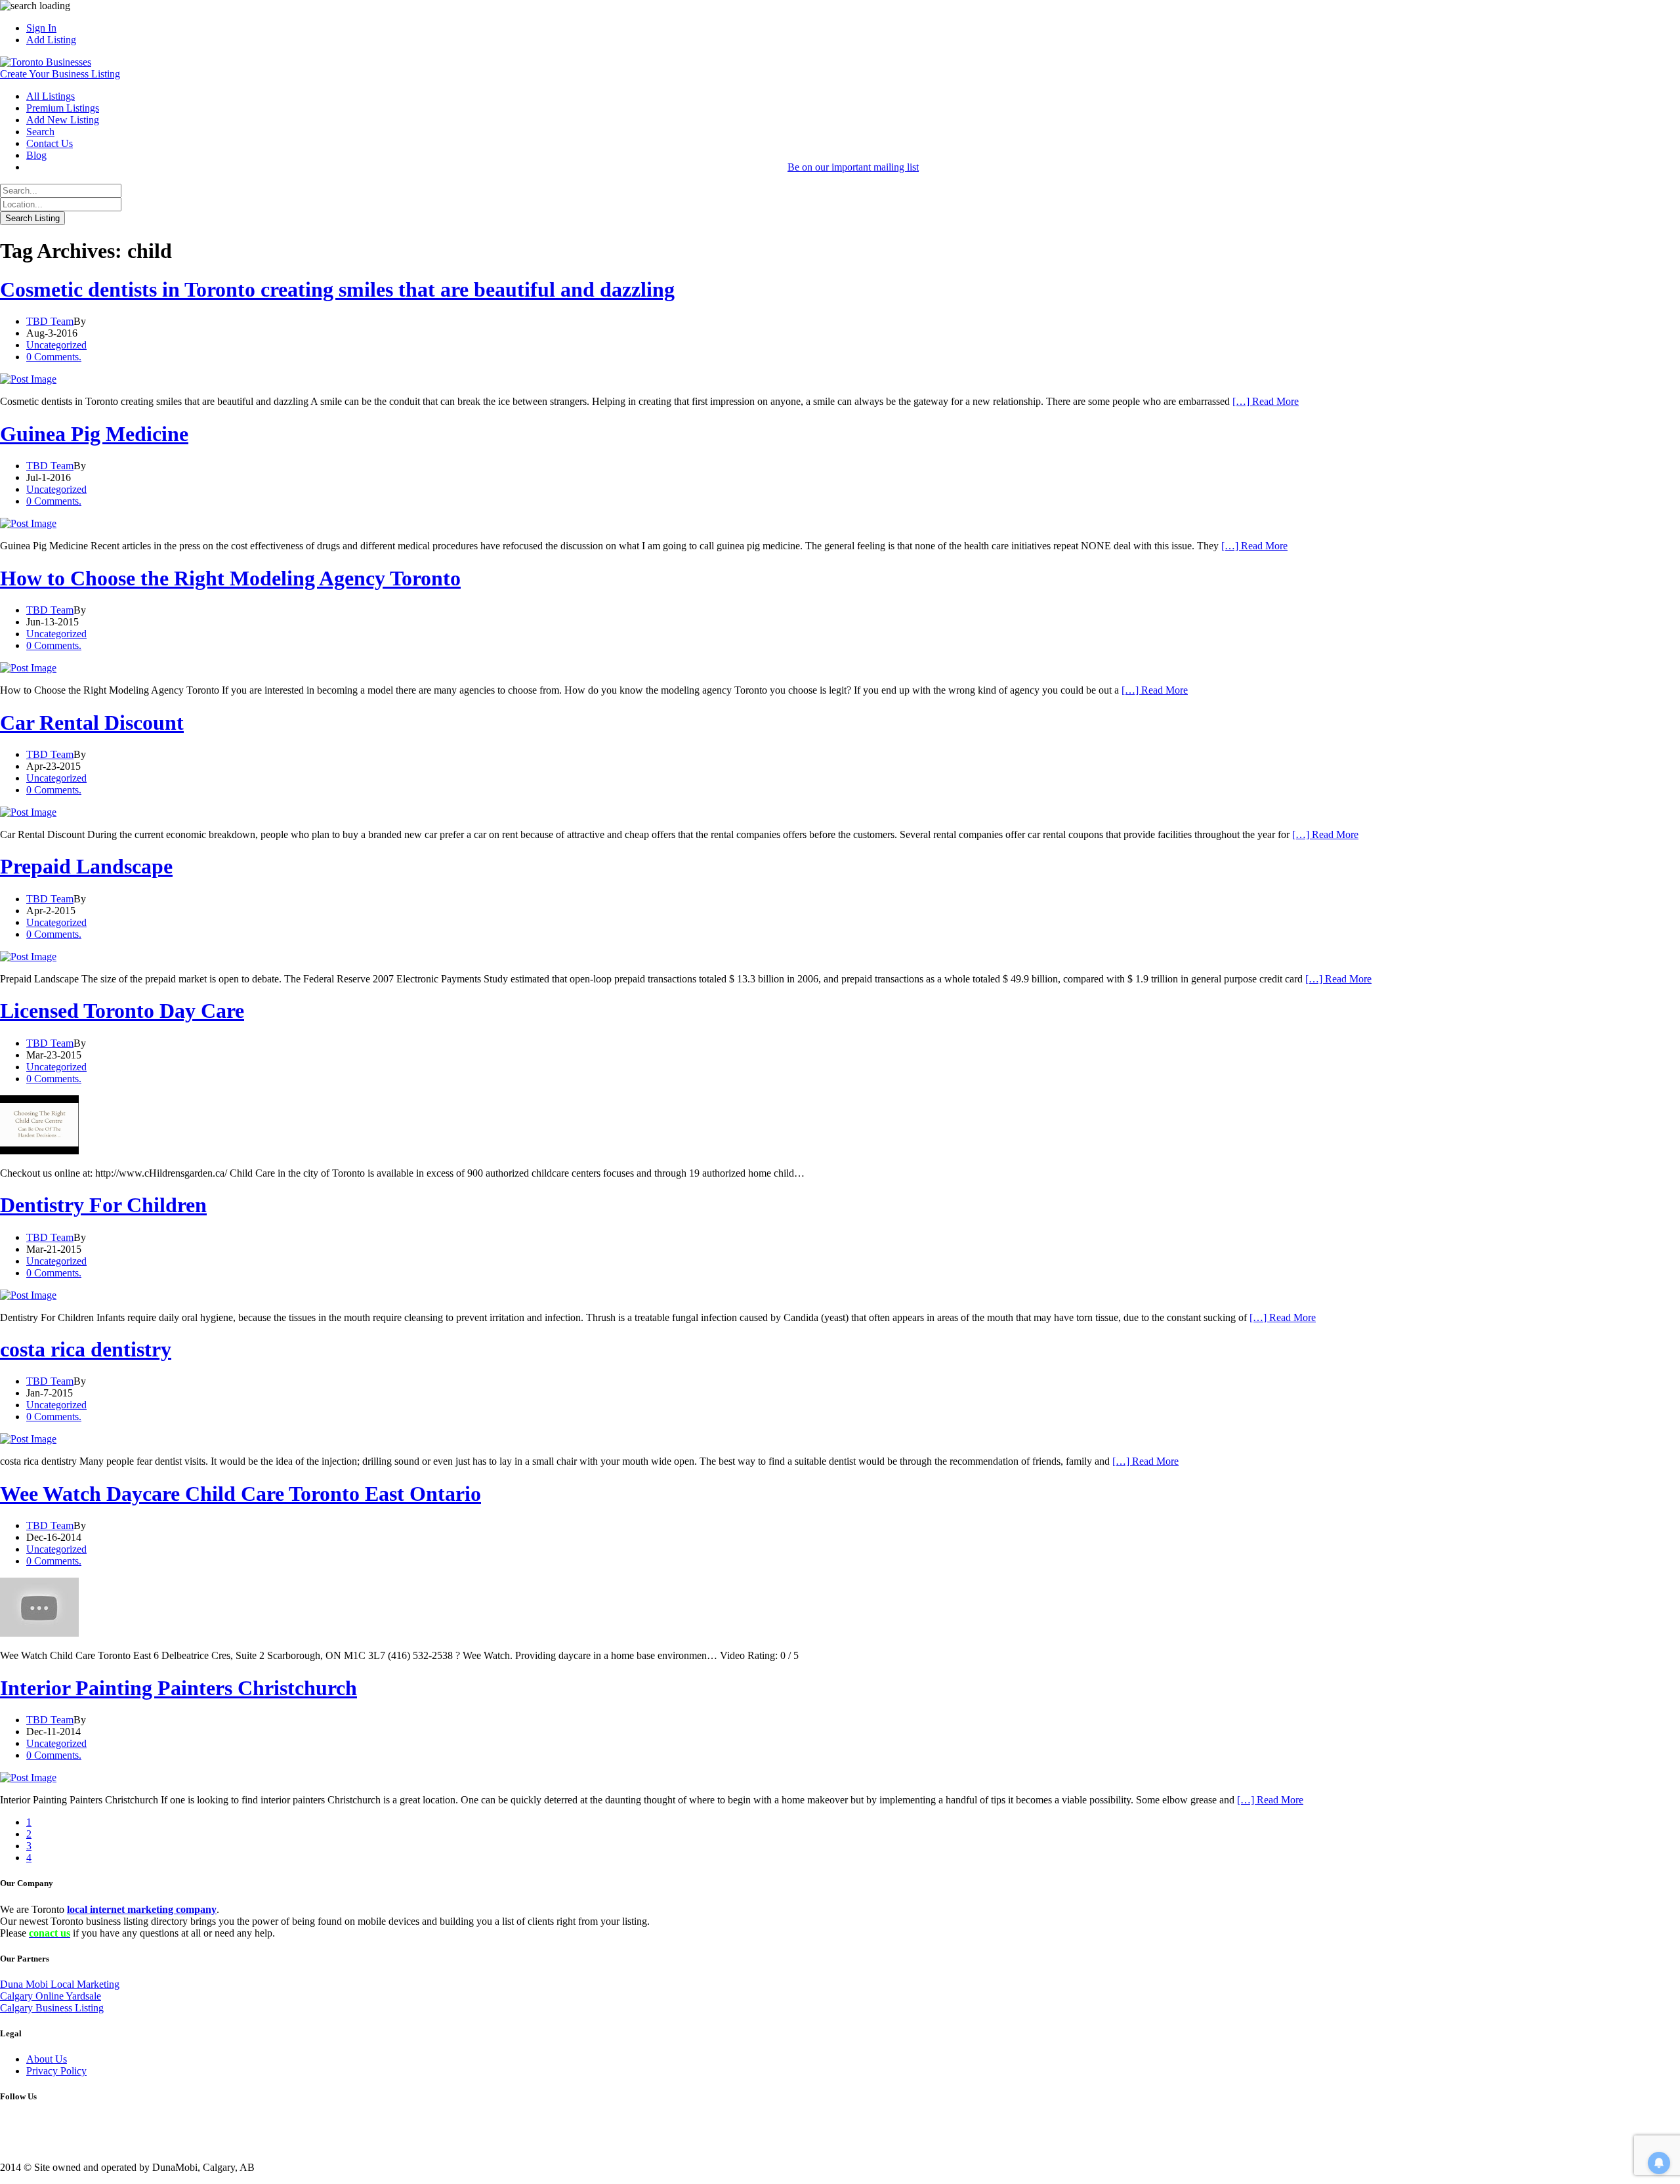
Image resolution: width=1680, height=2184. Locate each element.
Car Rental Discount (92, 723)
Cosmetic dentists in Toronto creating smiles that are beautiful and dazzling (337, 289)
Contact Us (50, 143)
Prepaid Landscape (86, 866)
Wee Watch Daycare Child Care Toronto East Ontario (241, 1494)
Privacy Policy (56, 2071)
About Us (47, 2059)
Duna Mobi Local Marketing (60, 1984)
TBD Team (50, 321)
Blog (36, 155)
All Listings (51, 96)
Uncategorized (56, 345)
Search (40, 132)
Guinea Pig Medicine (94, 434)
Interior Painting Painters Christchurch (178, 1688)
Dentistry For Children (103, 1205)
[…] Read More (1266, 401)
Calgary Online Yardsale (51, 1996)
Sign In (41, 28)
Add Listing (51, 40)
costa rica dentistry (86, 1349)
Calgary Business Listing (52, 2008)
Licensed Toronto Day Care (122, 1011)
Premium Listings (63, 108)
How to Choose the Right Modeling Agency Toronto (230, 578)
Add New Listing (63, 120)
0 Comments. (54, 357)
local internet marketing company (142, 1909)
